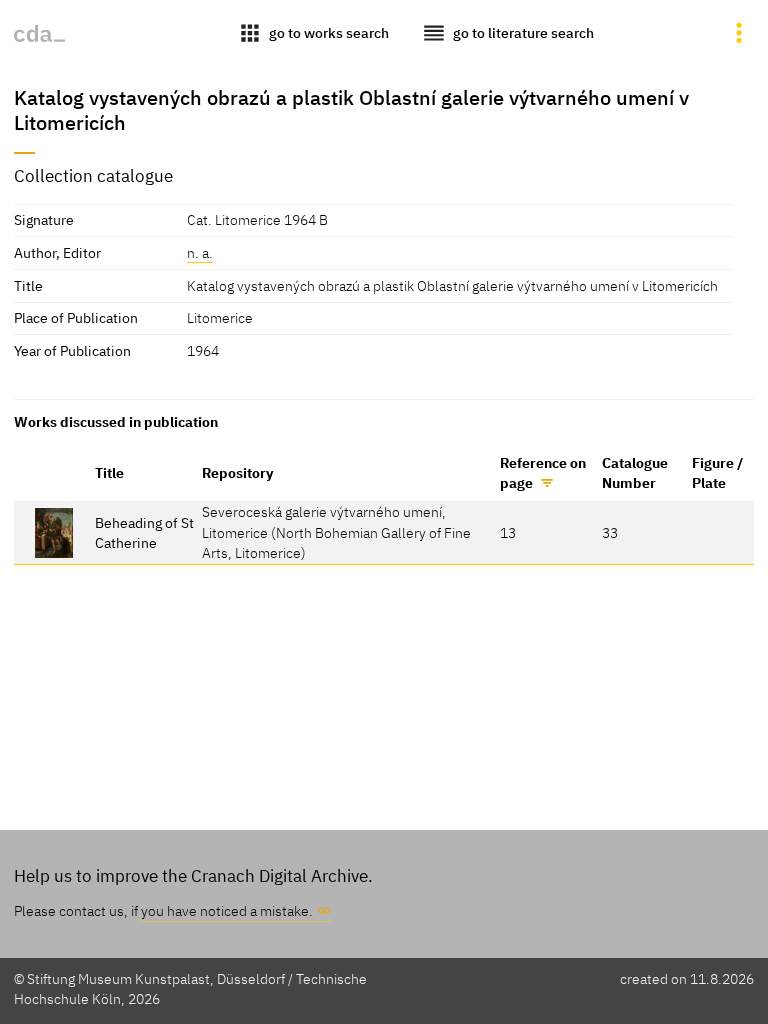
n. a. (200, 252)
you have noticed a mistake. (227, 910)
